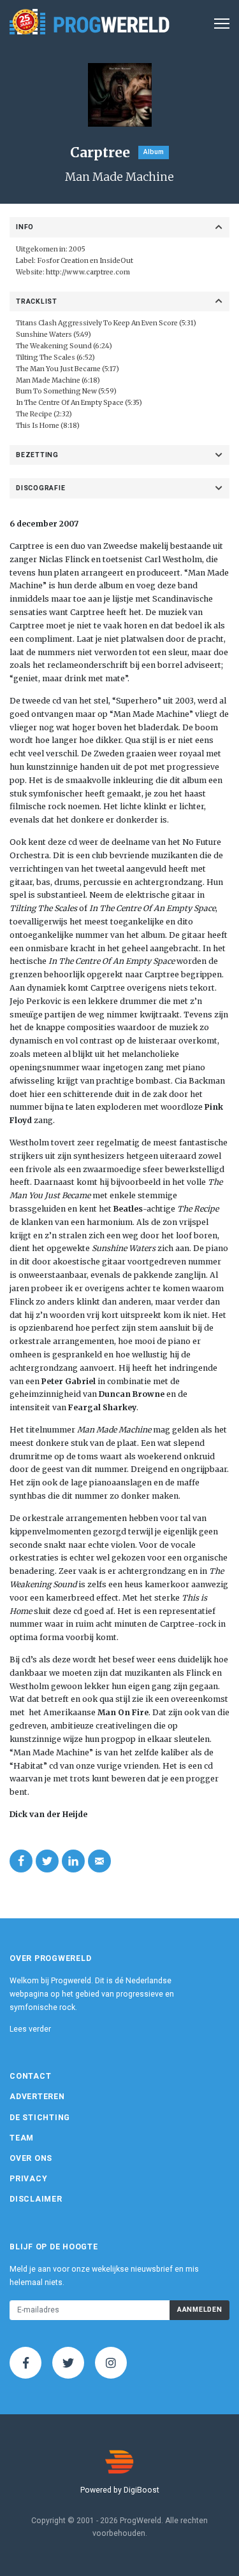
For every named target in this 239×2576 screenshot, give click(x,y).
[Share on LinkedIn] (73, 1861)
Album (154, 152)
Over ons (31, 2158)
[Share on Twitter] (47, 1861)
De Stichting (40, 2118)
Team (22, 2138)
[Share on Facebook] (21, 1861)
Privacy (28, 2179)
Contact (30, 2076)
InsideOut (116, 261)
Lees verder (30, 2029)
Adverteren (37, 2097)
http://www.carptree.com (88, 272)
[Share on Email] (99, 1861)
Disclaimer (36, 2199)
